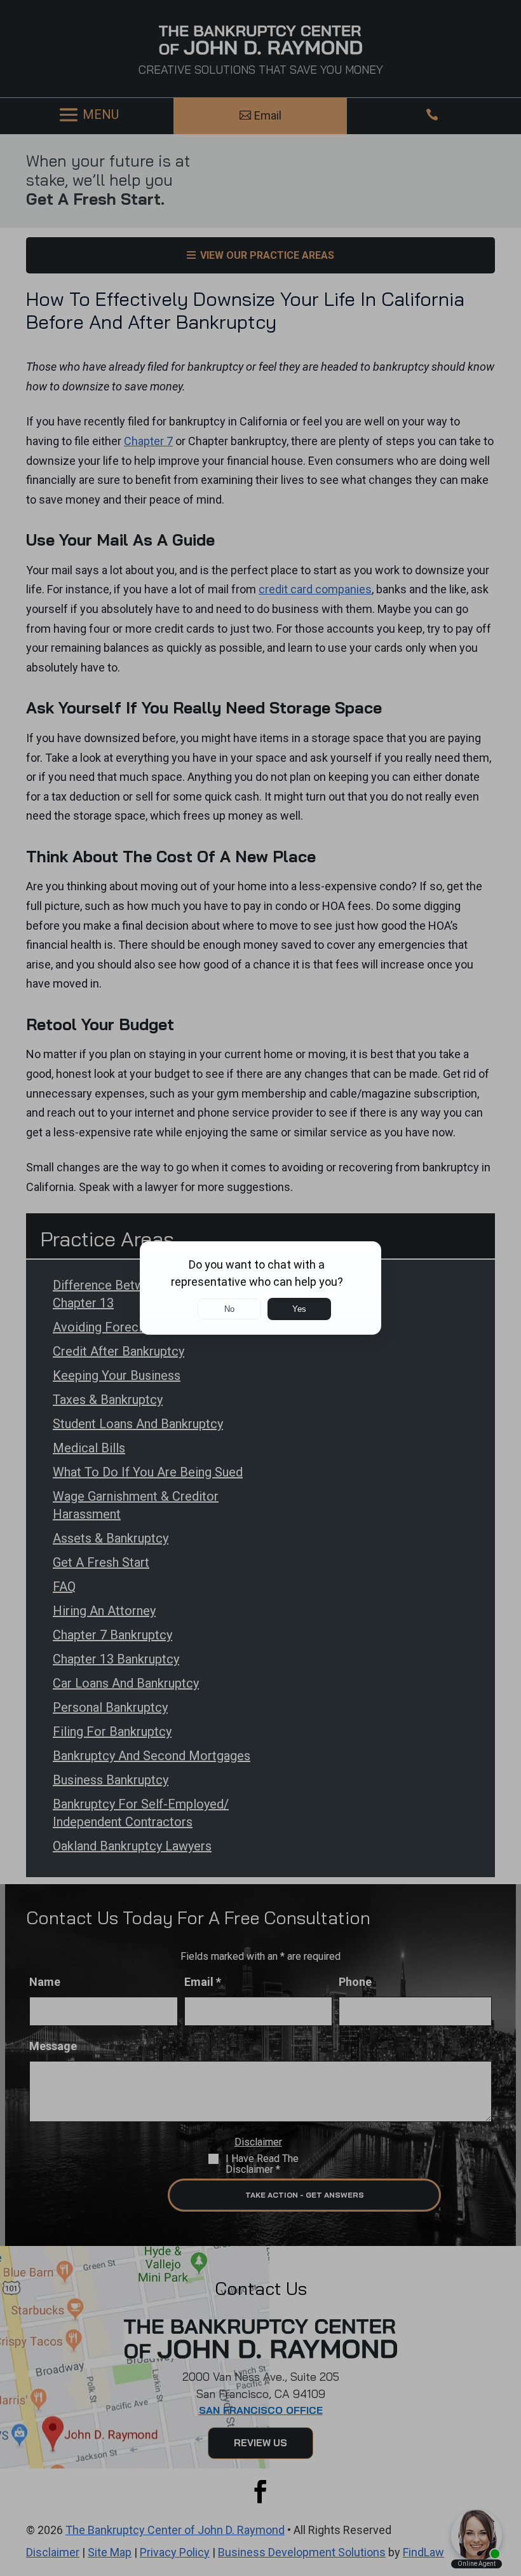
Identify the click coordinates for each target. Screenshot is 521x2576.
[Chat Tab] (260, 1288)
